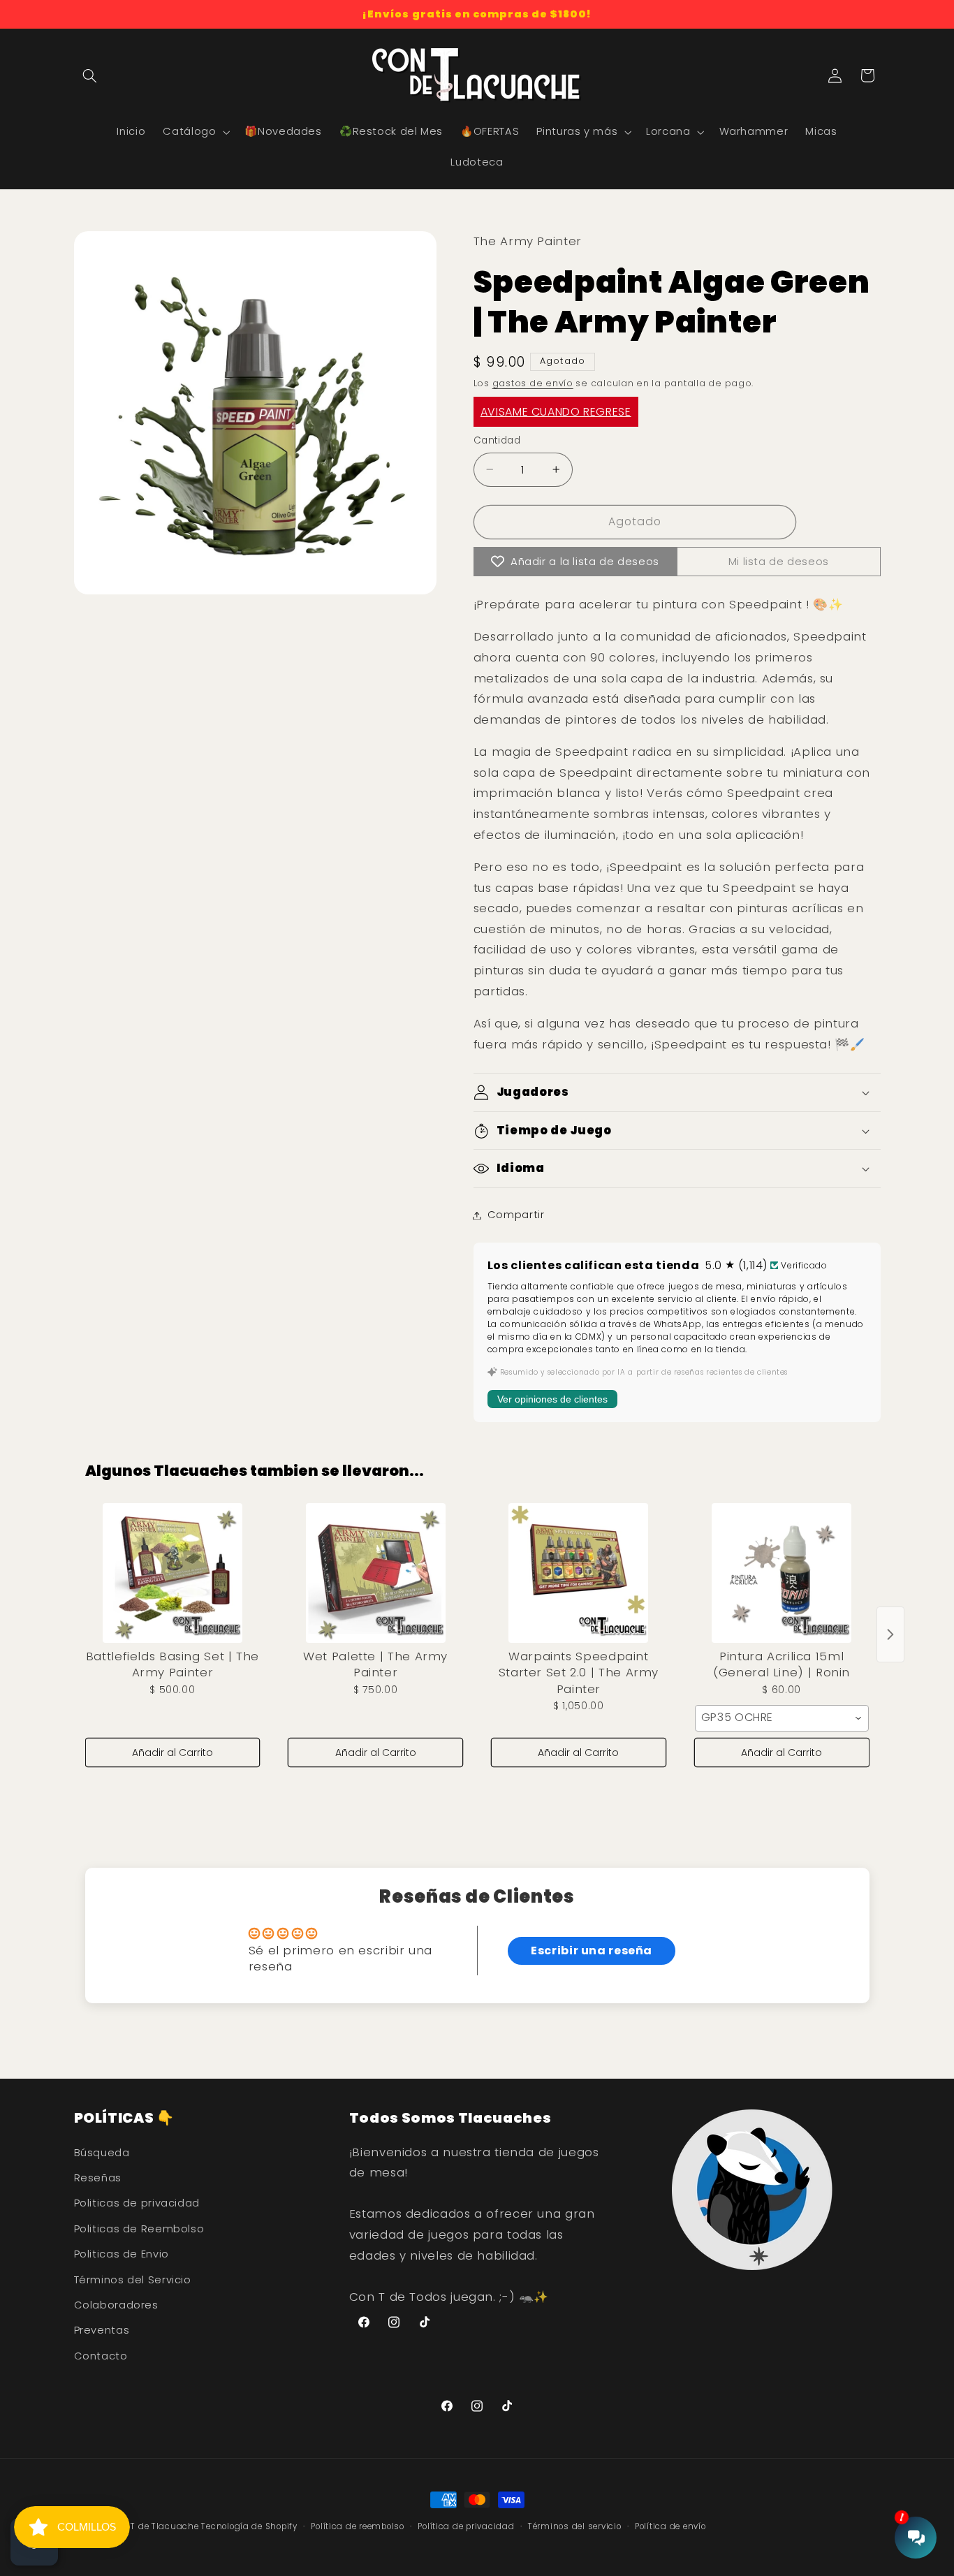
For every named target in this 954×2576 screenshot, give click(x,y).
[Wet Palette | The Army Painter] (375, 1573)
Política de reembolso (357, 2526)
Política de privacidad (466, 2526)
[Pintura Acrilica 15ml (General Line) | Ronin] (782, 1573)
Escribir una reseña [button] (592, 1951)
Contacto (101, 2356)
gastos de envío (533, 383)
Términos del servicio (574, 2526)
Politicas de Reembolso (139, 2229)
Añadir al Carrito (173, 1752)
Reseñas (98, 2178)
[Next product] (890, 1634)
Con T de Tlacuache (155, 2526)
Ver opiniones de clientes (552, 1399)
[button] (90, 75)
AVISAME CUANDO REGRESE (556, 412)
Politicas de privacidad (137, 2203)
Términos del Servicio (133, 2280)
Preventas (102, 2330)
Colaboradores (116, 2305)
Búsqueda (102, 2153)
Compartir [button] (516, 1215)
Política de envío (670, 2526)
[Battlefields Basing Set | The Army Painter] (173, 1573)
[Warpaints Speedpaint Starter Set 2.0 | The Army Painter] (579, 1573)
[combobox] (782, 1718)
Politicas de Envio (122, 2254)
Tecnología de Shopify (249, 2526)
